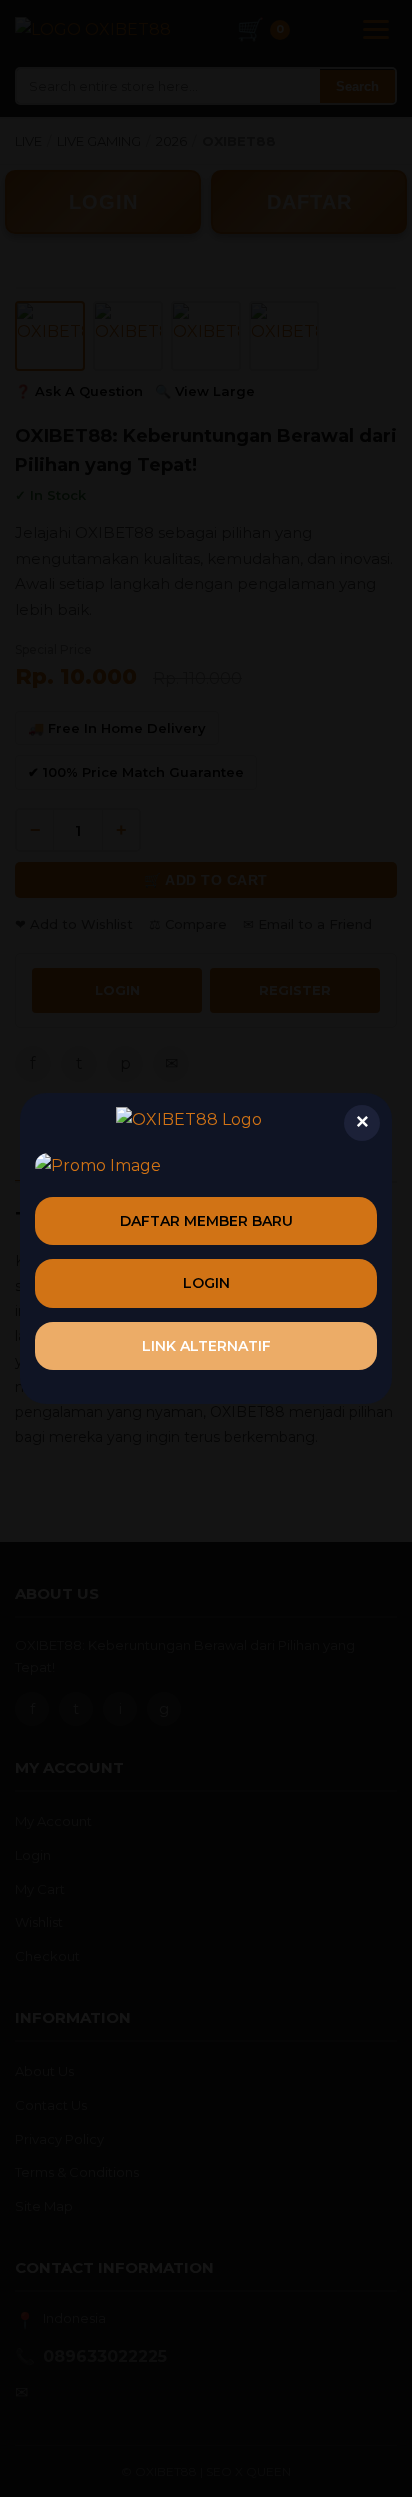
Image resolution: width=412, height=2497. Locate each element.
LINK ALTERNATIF (206, 1346)
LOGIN (206, 1283)
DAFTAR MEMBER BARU (206, 1221)
